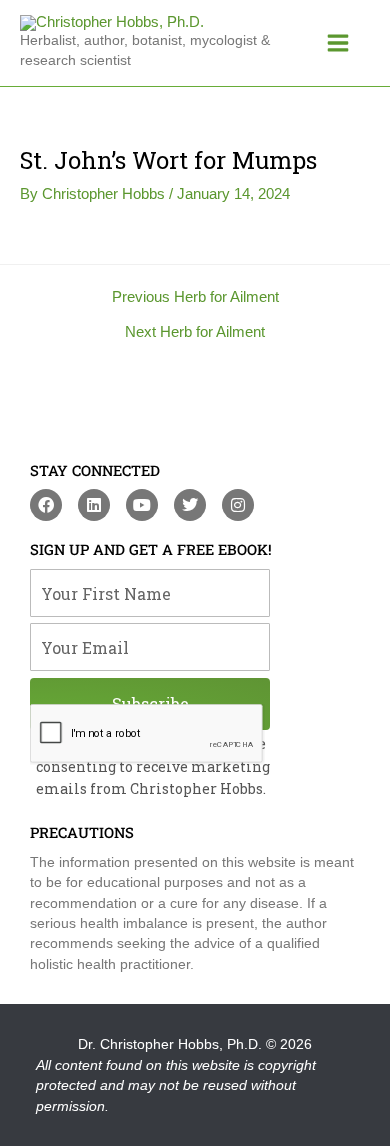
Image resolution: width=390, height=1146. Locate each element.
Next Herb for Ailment (195, 332)
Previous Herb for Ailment (195, 297)
